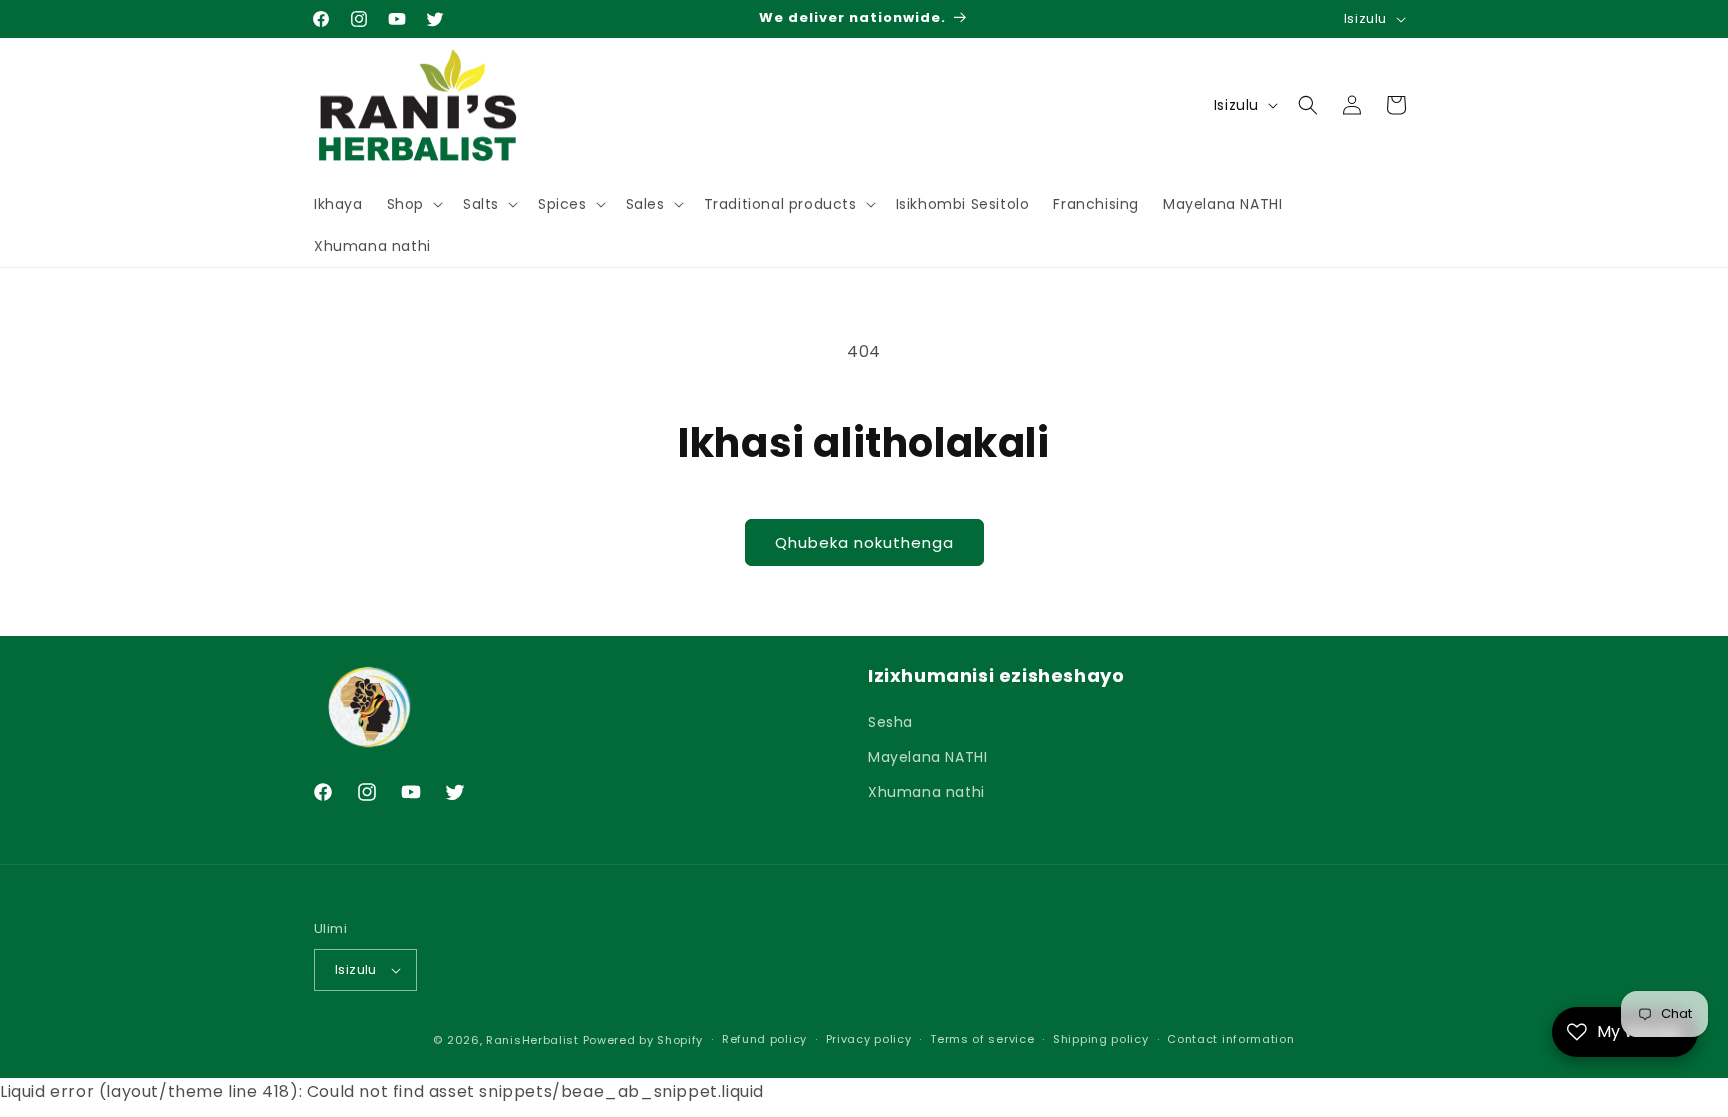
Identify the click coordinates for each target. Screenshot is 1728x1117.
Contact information (1230, 1039)
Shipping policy (1101, 1039)
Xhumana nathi (926, 792)
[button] (413, 204)
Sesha (890, 722)
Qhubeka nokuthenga (864, 542)
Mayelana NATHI (927, 757)
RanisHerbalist (532, 1040)
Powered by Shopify (643, 1040)
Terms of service (982, 1039)
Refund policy (764, 1039)
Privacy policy (869, 1039)
